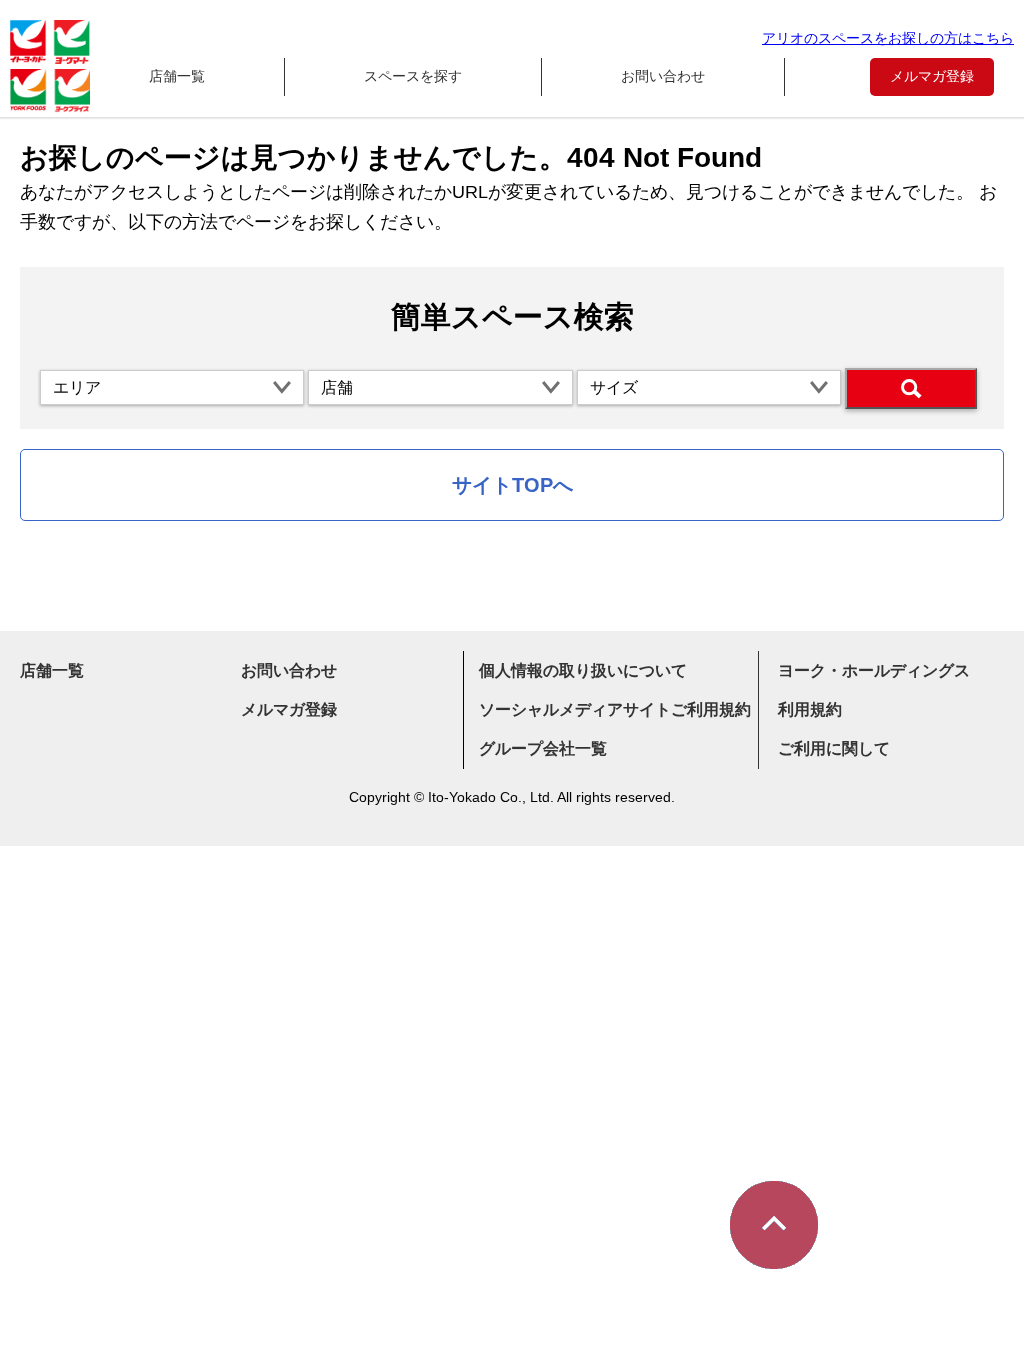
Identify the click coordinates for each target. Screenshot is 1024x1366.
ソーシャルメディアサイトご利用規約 (615, 709)
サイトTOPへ (512, 485)
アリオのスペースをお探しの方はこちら (888, 38)
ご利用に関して (834, 748)
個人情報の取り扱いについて (583, 670)
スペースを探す (413, 76)
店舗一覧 (177, 76)
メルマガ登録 (932, 76)
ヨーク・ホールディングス (874, 670)
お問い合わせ (663, 76)
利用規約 (810, 709)
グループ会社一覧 (543, 748)
